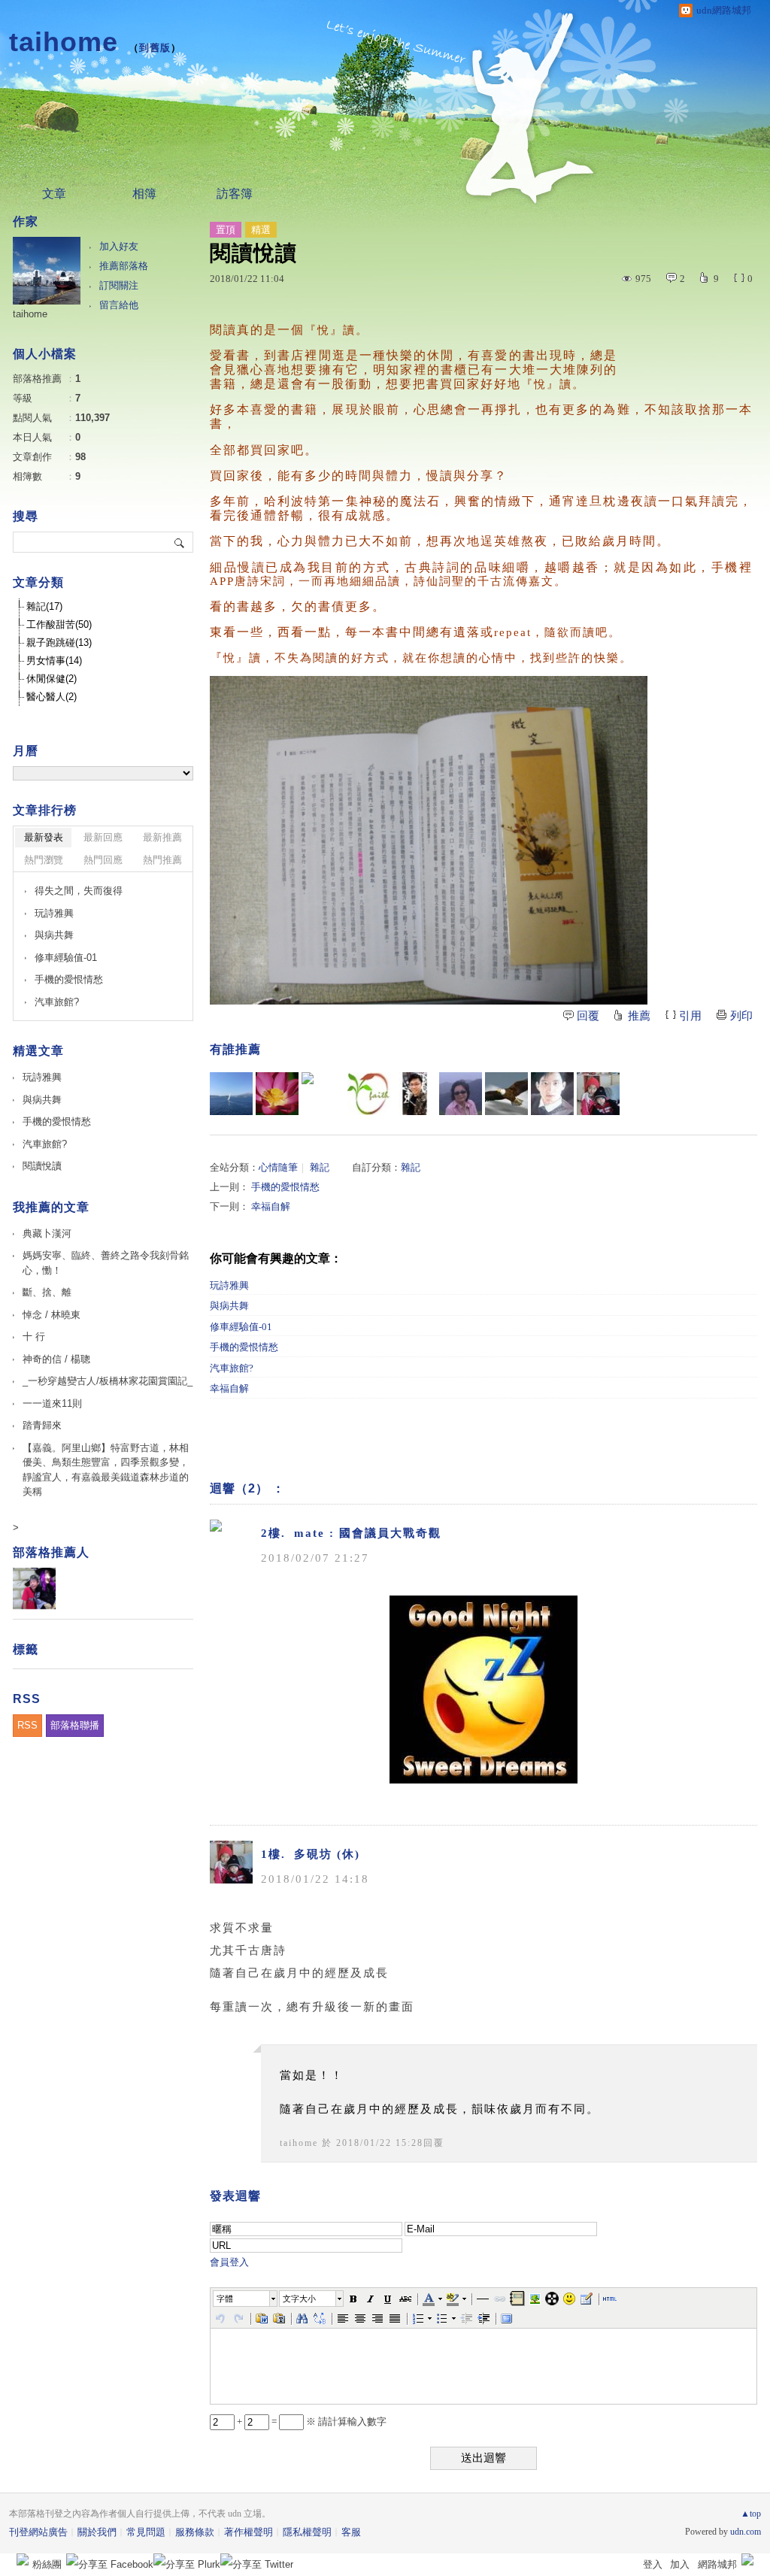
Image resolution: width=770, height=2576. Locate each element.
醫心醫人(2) (52, 697)
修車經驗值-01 (241, 1327)
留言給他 (119, 305)
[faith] (369, 1094)
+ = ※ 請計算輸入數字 (311, 2421)
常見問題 (146, 2532)
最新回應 (103, 837)
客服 (351, 2532)
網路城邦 (717, 2564)
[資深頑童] (461, 1094)
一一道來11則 (52, 1403)
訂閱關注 (119, 285)
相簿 (144, 194)
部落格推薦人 (51, 1552)
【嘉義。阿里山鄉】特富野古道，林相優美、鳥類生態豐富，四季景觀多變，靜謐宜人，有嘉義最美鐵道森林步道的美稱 (106, 1470)
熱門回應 (103, 860)
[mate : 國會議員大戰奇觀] (323, 1094)
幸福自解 (271, 1206)
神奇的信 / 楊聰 (56, 1359)
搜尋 (180, 542)
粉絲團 (47, 2564)
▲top (751, 2514)
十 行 (34, 1336)
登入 (653, 2564)
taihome (64, 42)
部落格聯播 (75, 1725)
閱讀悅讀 (42, 1166)
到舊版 (155, 48)
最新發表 (44, 837)
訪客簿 (235, 194)
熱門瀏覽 (44, 860)
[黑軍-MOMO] (415, 1094)
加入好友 (119, 246)
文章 (54, 194)
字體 (225, 2299)
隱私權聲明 (307, 2532)
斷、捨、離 (47, 1292)
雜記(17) (44, 606)
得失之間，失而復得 (79, 891)
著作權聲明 (249, 2532)
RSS (27, 1725)
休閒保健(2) (52, 679)
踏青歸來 (42, 1425)
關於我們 (97, 2532)
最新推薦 (162, 837)
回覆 (588, 1016)
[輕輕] (552, 1094)
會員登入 (229, 2262)
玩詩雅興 (229, 1285)
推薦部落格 (124, 266)
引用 (690, 1016)
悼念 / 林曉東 (52, 1315)
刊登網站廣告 (38, 2532)
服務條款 (195, 2532)
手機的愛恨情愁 (285, 1187)
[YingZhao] (506, 1094)
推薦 (639, 1016)
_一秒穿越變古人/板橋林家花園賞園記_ (108, 1381)
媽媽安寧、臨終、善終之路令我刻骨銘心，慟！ (106, 1263)
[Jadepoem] (231, 1094)
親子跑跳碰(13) (59, 642)
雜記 (320, 1167)
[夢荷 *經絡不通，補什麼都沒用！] (277, 1094)
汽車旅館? (232, 1368)
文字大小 (299, 2299)
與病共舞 (229, 1306)
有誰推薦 (235, 1049)
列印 (741, 1016)
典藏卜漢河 (47, 1233)
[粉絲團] (23, 2559)
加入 (680, 2564)
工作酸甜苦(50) (59, 624)
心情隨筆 (278, 1167)
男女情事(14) (54, 661)
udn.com (746, 2532)
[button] (246, 2299)
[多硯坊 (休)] (598, 1094)
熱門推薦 (162, 860)
